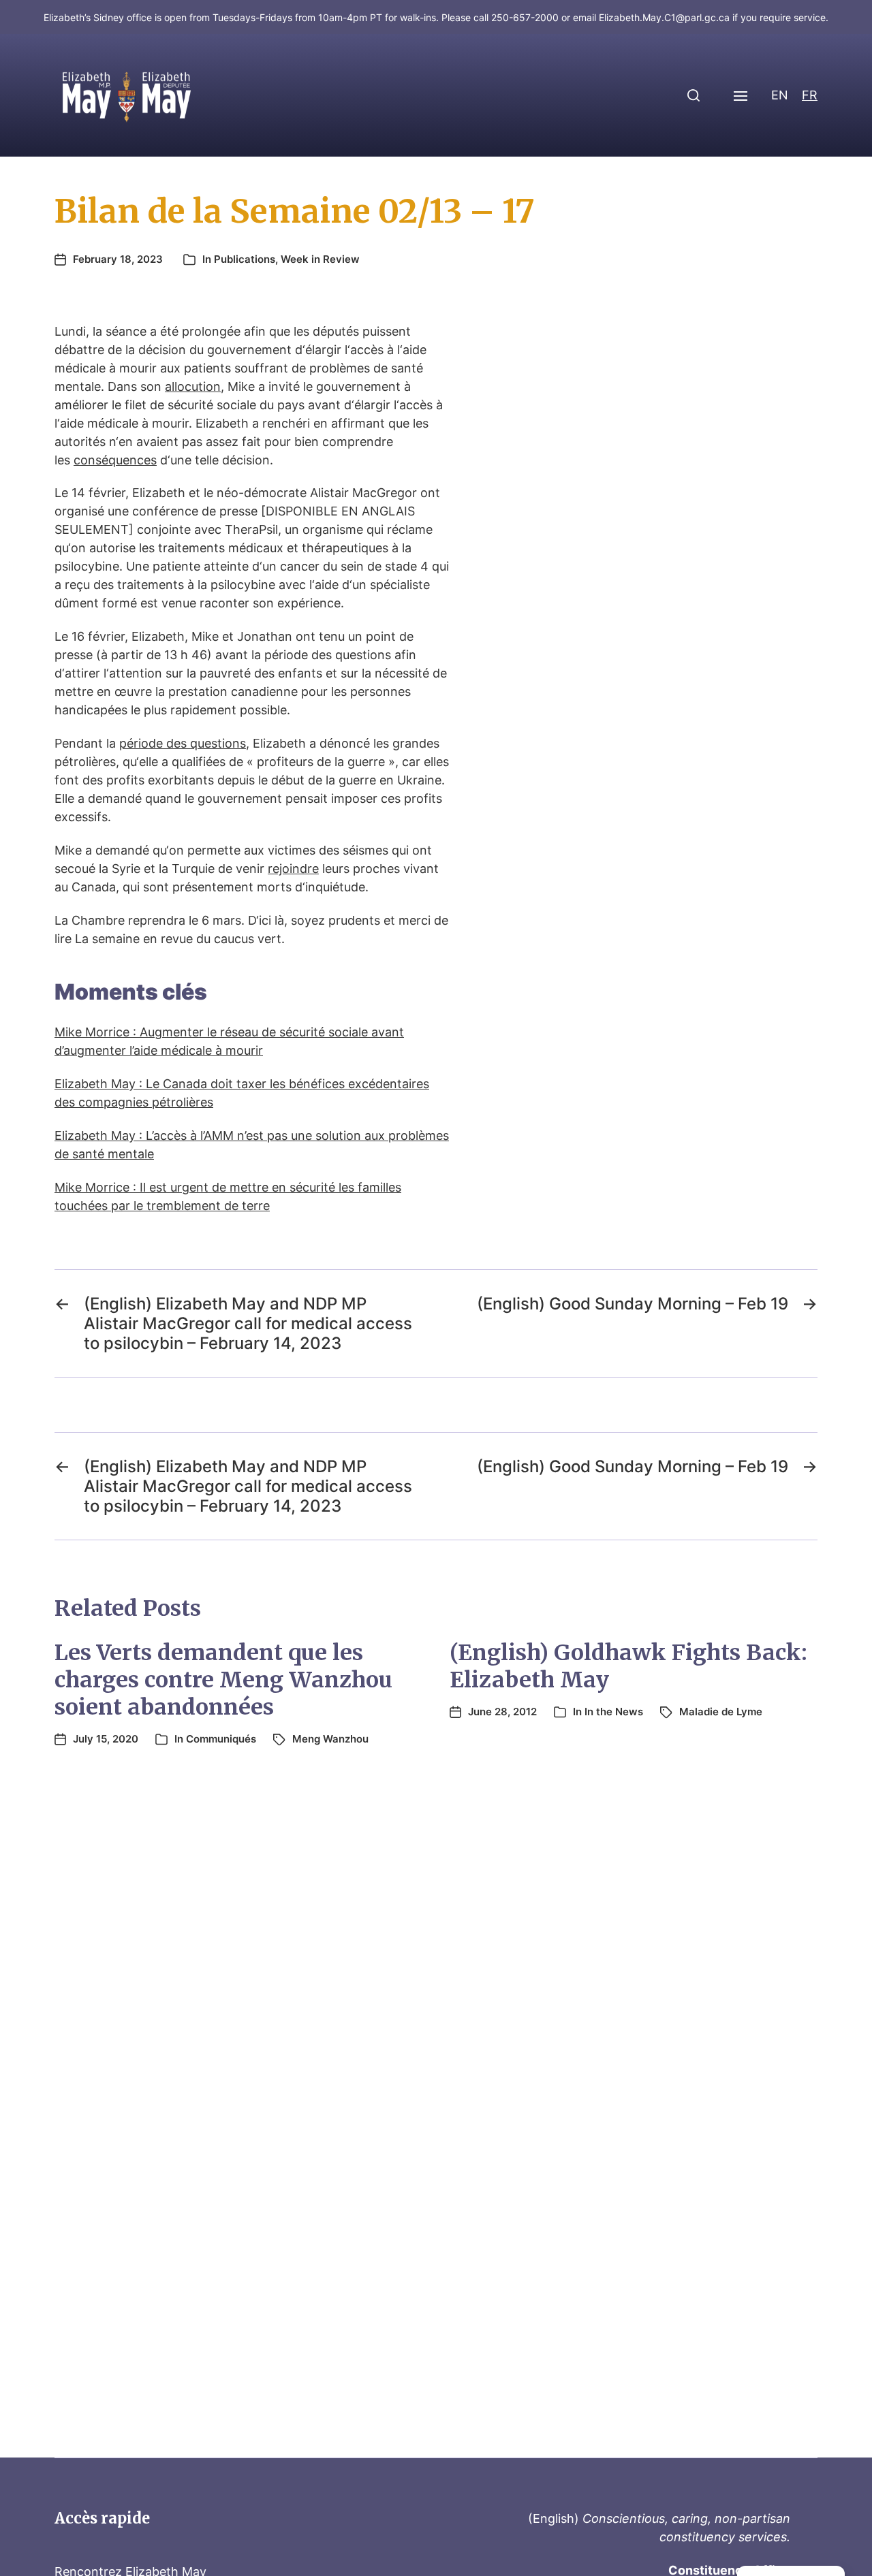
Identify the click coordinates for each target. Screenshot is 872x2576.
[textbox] (252, 992)
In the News (614, 1712)
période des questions (183, 743)
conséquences (115, 460)
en (780, 95)
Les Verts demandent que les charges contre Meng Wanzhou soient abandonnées (223, 1680)
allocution (193, 386)
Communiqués (221, 1739)
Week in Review (320, 259)
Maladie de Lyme (721, 1712)
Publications (245, 259)
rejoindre (293, 869)
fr (810, 95)
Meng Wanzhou (330, 1739)
